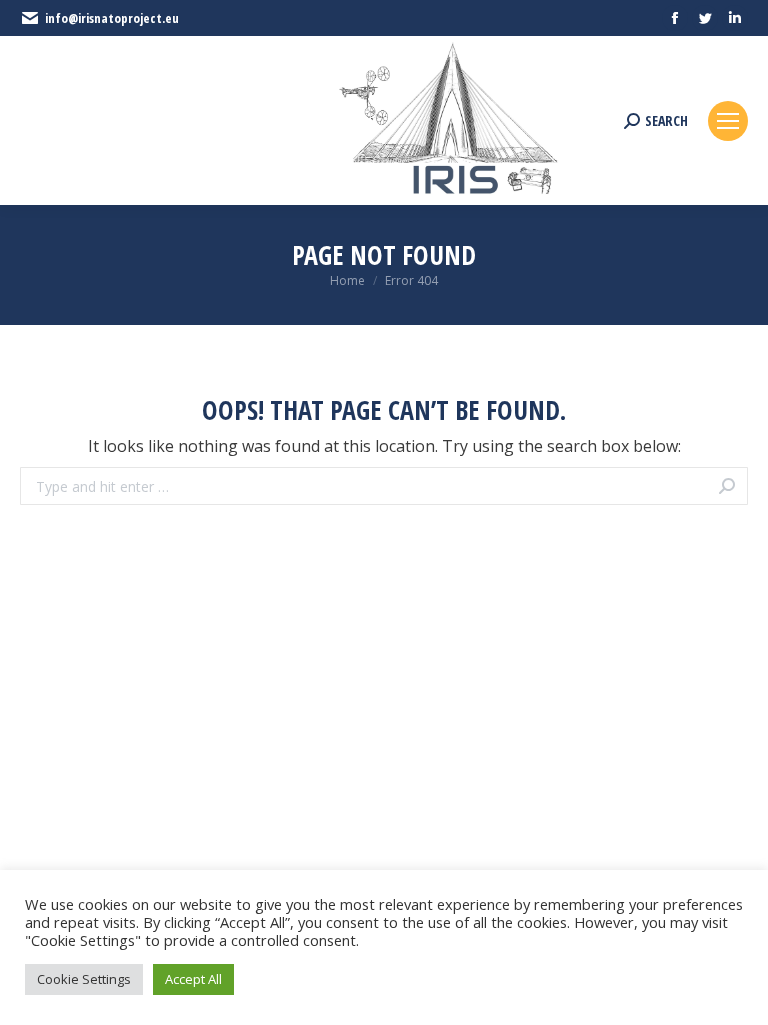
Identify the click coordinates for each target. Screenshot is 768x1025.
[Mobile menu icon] (728, 121)
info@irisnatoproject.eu (112, 18)
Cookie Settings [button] (84, 979)
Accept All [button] (193, 979)
